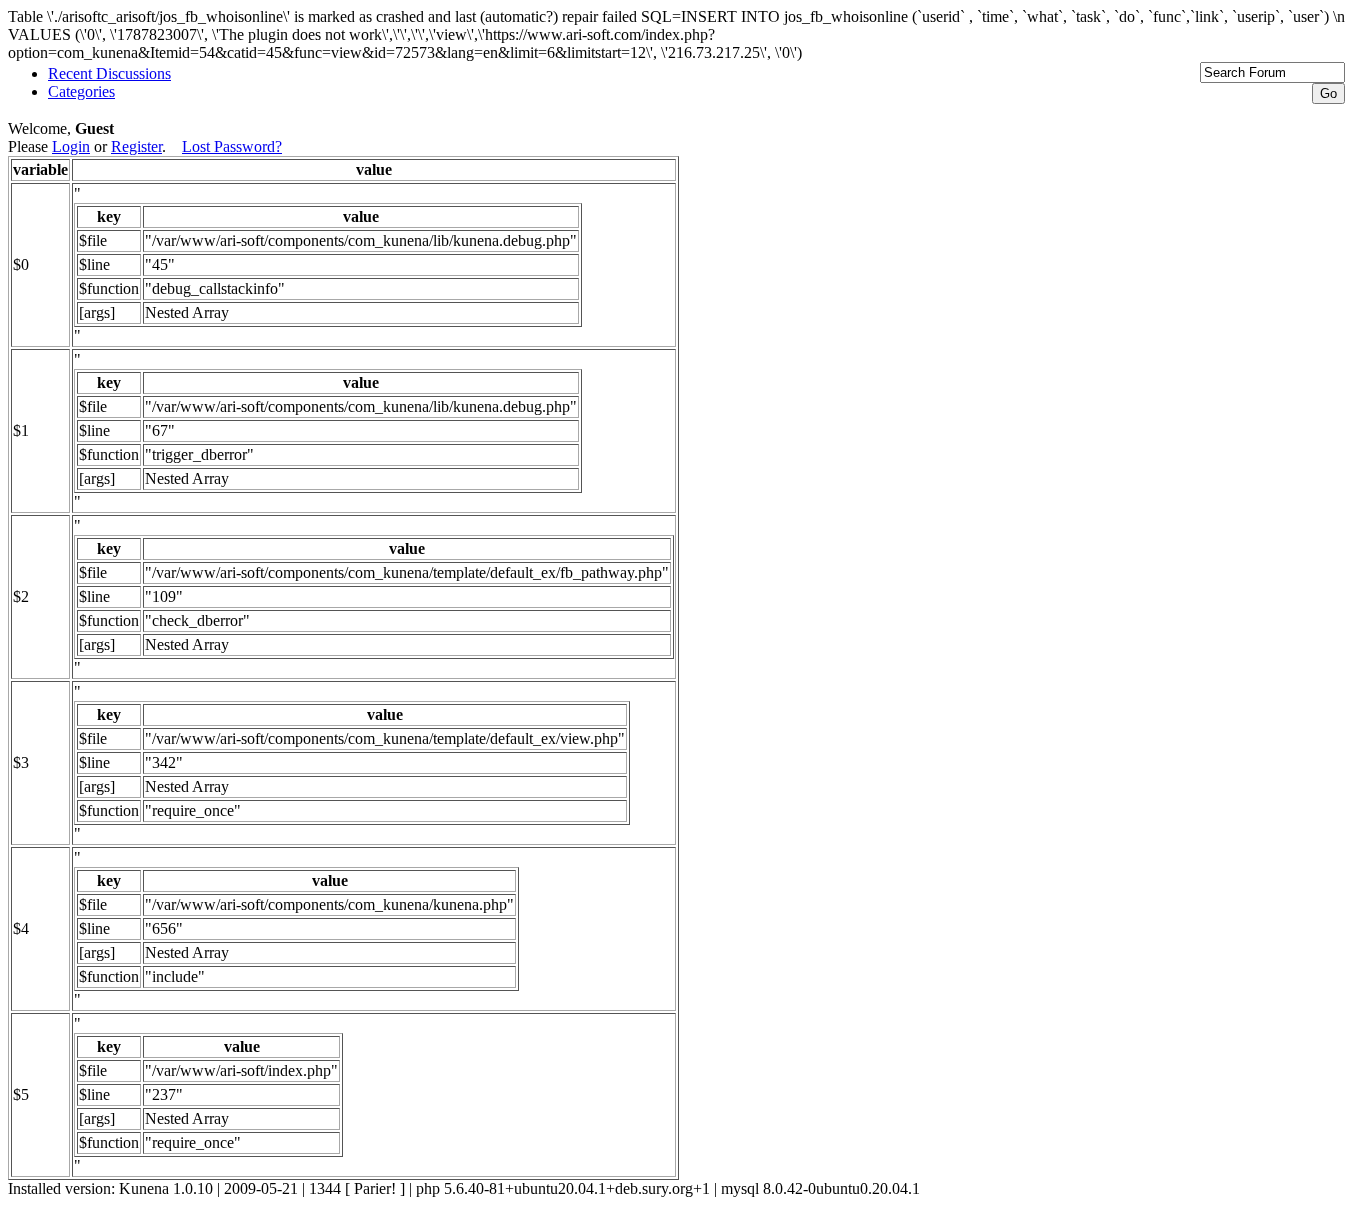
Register (136, 146)
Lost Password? (232, 146)
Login (71, 146)
